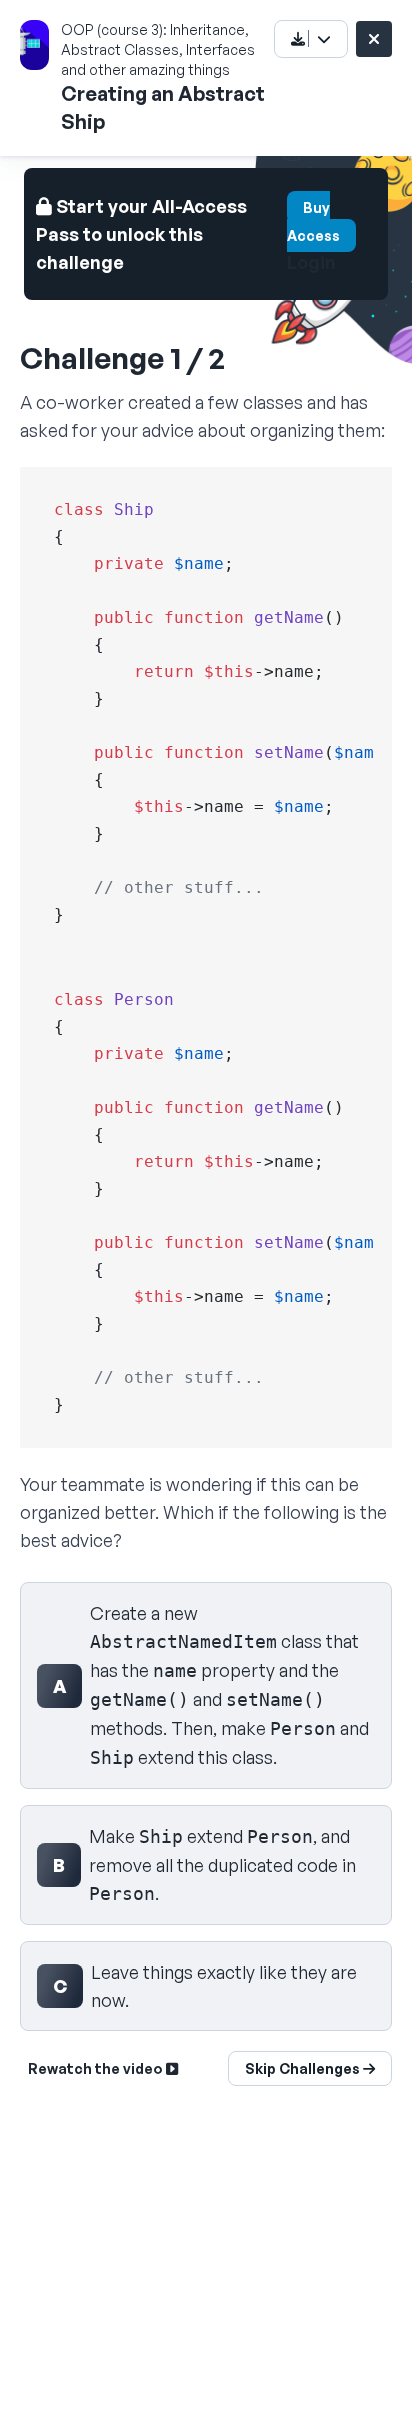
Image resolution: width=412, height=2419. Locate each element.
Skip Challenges (304, 2068)
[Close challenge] (374, 39)
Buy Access (313, 221)
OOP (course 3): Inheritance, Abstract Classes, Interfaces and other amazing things (158, 49)
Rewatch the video (97, 2068)
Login (311, 262)
